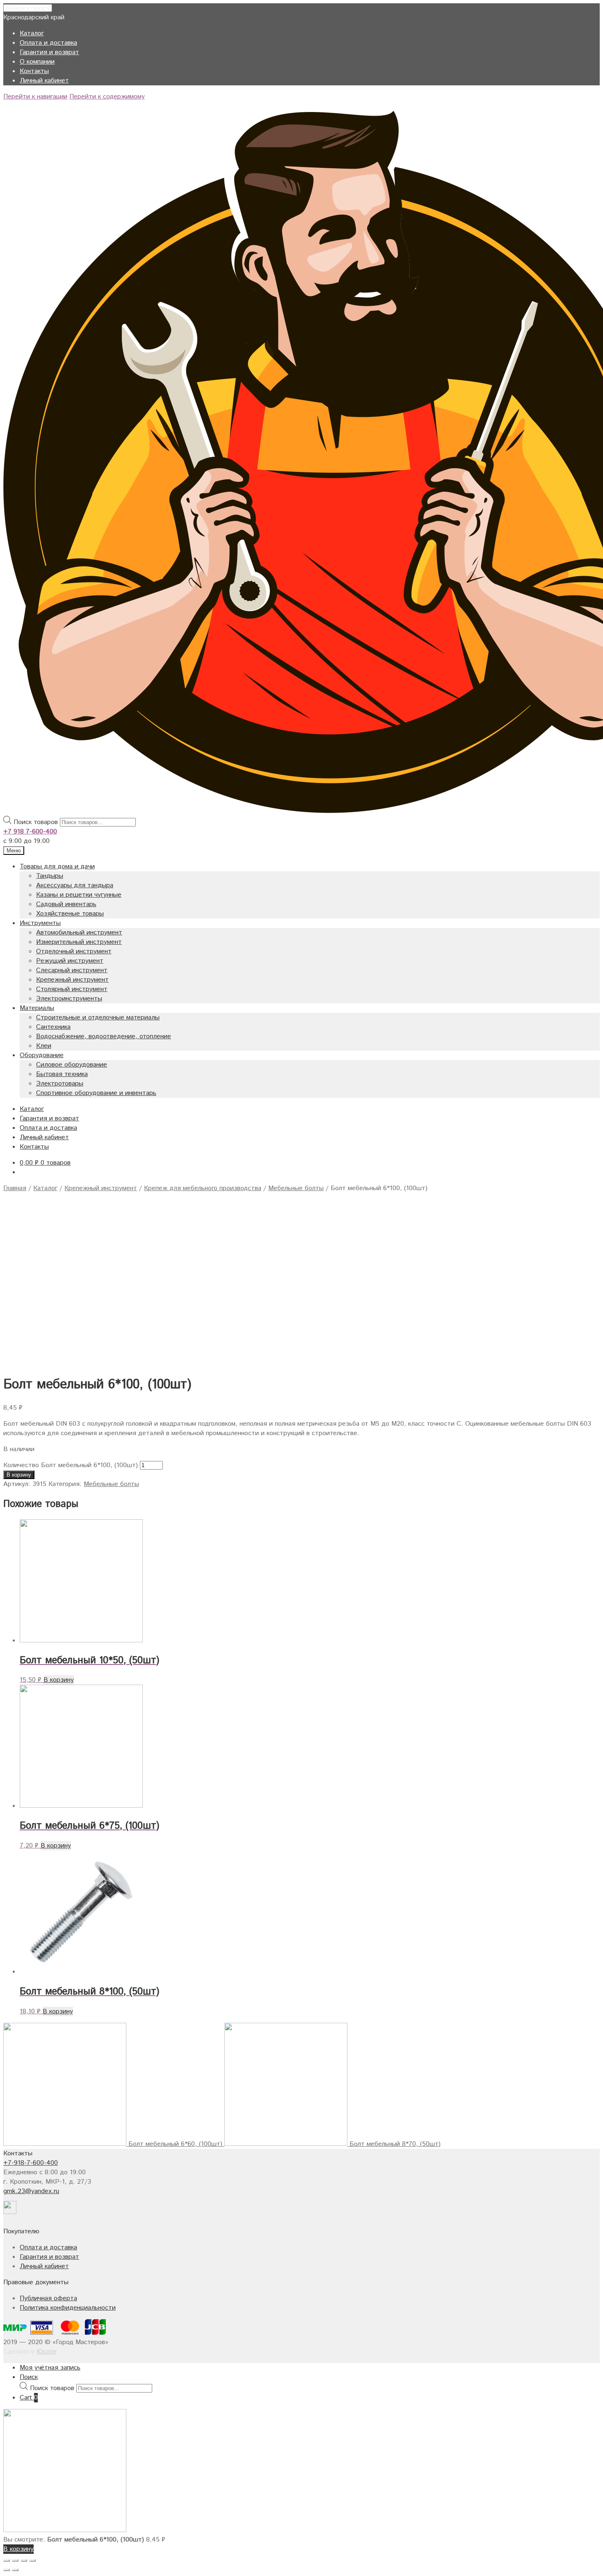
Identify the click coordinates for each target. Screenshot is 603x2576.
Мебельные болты (296, 1188)
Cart (29, 2398)
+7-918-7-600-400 (31, 2163)
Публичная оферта (48, 2298)
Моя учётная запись (50, 2368)
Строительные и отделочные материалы (98, 1018)
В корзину (19, 1475)
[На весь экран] (24, 2560)
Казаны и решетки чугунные (79, 895)
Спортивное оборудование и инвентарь (96, 1093)
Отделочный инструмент (74, 951)
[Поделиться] (15, 2560)
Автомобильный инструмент (79, 933)
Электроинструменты (69, 999)
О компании (37, 62)
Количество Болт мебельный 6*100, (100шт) (71, 1465)
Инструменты (40, 923)
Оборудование (42, 1055)
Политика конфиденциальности (68, 2308)
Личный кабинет (44, 81)
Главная (15, 1188)
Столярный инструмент (72, 989)
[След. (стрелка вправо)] (15, 2570)
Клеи (44, 1046)
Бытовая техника (62, 1074)
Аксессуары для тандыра (75, 885)
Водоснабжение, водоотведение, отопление (104, 1036)
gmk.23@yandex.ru (31, 2191)
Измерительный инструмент (79, 942)
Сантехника (53, 1027)
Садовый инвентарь (66, 904)
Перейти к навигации (35, 97)
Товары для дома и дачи (57, 867)
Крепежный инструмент (72, 980)
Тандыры (50, 876)
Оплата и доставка (48, 43)
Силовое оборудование (72, 1065)
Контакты (34, 71)
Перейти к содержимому (107, 97)
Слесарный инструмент (72, 970)
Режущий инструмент (70, 961)
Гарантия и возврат (49, 52)
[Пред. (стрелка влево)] (7, 2570)
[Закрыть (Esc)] (7, 2560)
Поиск (29, 2377)
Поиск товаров (36, 822)
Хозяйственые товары (70, 914)
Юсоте (47, 2352)
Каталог (32, 33)
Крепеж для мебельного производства (203, 1188)
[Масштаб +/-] (32, 2560)
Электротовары (60, 1084)
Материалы (37, 1008)
